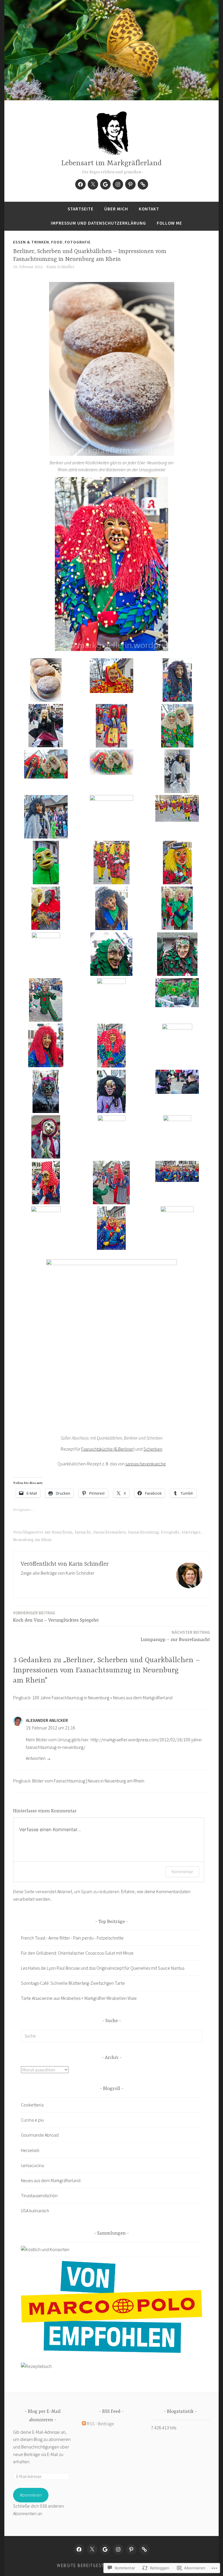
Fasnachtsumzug (143, 1532)
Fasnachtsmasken (109, 1532)
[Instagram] (118, 184)
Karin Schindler (60, 267)
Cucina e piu (32, 2120)
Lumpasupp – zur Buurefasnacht (175, 1636)
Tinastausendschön (39, 2195)
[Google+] (105, 184)
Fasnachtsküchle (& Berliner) (108, 1449)
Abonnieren (31, 2495)
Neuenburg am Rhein (32, 1540)
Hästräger (191, 1532)
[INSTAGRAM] (118, 2549)
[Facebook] (80, 184)
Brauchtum (62, 1532)
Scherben (153, 1449)
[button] (46, 681)
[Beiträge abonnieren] (84, 2424)
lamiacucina (32, 2165)
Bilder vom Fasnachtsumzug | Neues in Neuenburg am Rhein (88, 1781)
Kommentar (182, 1872)
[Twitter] (93, 184)
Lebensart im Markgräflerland (111, 163)
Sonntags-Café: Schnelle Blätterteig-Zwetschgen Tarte (73, 1983)
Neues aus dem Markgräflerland (51, 2180)
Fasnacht (83, 1532)
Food (57, 242)
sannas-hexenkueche (146, 1464)
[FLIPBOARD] (144, 2549)
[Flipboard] (143, 184)
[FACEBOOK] (79, 2549)
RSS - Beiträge (100, 2424)
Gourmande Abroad (40, 2135)
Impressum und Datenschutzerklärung (98, 223)
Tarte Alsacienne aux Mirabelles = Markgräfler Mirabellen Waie (79, 1998)
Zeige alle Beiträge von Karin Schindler (57, 1573)
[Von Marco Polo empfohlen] (111, 2351)
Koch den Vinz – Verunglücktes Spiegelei (56, 1617)
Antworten (36, 1758)
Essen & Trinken (31, 242)
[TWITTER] (92, 2549)
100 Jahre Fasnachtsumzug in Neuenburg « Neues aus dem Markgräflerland (102, 1698)
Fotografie (78, 242)
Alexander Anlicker (47, 1720)
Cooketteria (32, 2105)
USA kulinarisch (35, 2211)
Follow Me (169, 223)
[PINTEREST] (131, 2549)
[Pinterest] (130, 184)
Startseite (81, 209)
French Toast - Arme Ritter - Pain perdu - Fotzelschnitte (72, 1938)
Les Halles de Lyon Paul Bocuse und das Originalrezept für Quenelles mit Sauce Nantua (103, 1968)
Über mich (116, 209)
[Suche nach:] (111, 2036)
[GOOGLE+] (105, 2549)
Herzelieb (30, 2150)
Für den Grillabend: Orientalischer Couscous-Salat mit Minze (77, 1953)
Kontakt (149, 209)
